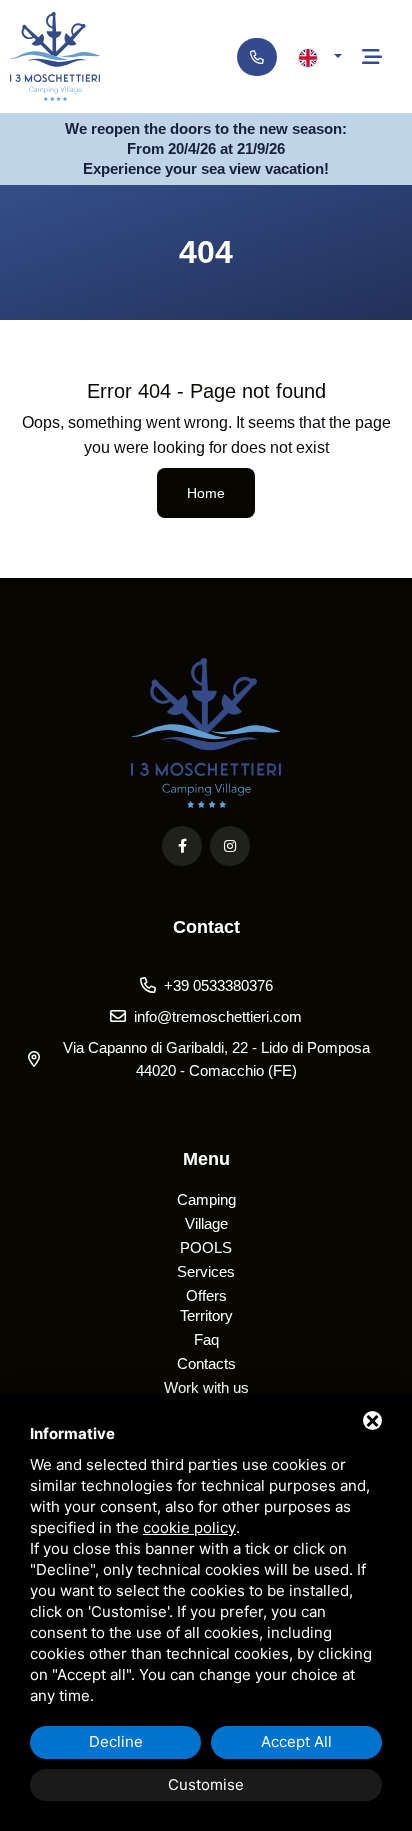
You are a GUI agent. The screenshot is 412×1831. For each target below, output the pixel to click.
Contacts (206, 1363)
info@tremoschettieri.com (218, 1016)
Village (206, 1223)
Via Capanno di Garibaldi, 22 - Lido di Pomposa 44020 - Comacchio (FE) (216, 1059)
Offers (206, 1295)
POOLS (206, 1247)
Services (206, 1271)
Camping (206, 1199)
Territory (206, 1315)
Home (206, 493)
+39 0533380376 (218, 985)
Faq (206, 1339)
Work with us (206, 1387)
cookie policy (189, 1527)
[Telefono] (257, 57)
